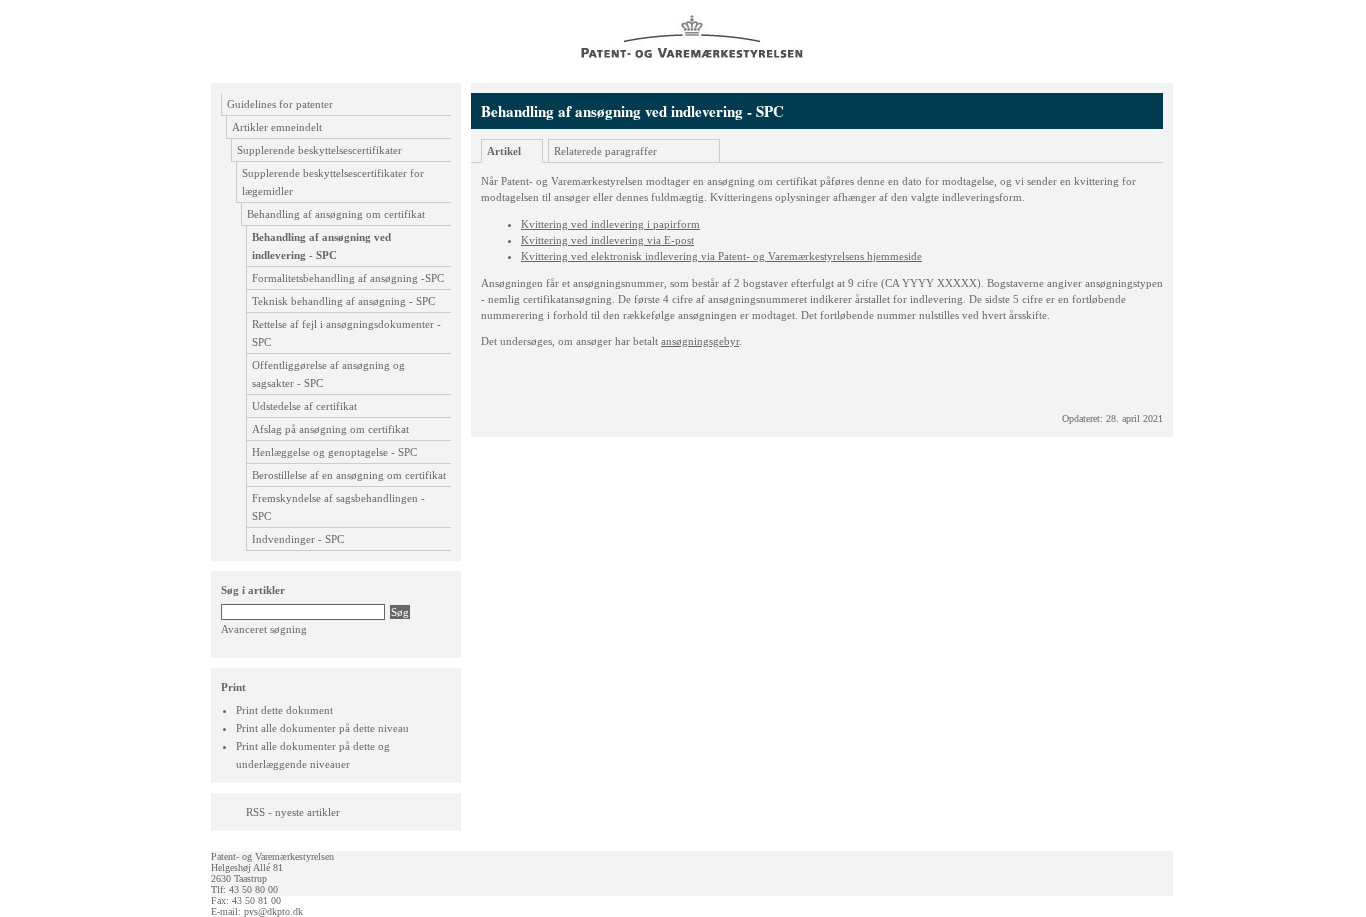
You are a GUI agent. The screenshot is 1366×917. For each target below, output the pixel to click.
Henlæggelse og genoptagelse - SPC (334, 452)
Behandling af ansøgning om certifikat (336, 214)
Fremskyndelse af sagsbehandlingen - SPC (338, 507)
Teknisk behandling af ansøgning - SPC (343, 301)
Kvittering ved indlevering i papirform (610, 224)
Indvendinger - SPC (298, 539)
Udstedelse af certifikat (304, 406)
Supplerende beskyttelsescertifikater (319, 150)
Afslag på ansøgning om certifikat (330, 429)
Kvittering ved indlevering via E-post (607, 240)
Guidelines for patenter (280, 104)
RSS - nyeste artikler (293, 812)
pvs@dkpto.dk (273, 911)
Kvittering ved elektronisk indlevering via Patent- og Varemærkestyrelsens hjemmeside (721, 256)
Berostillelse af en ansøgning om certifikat (349, 475)
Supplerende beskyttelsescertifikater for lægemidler (333, 182)
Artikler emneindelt (277, 127)
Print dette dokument (284, 710)
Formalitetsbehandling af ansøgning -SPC (348, 278)
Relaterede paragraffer (605, 151)
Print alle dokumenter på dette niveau (322, 728)
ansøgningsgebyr (700, 341)
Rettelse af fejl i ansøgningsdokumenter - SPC (346, 333)
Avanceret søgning (264, 629)
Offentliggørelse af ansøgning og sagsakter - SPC (328, 374)
